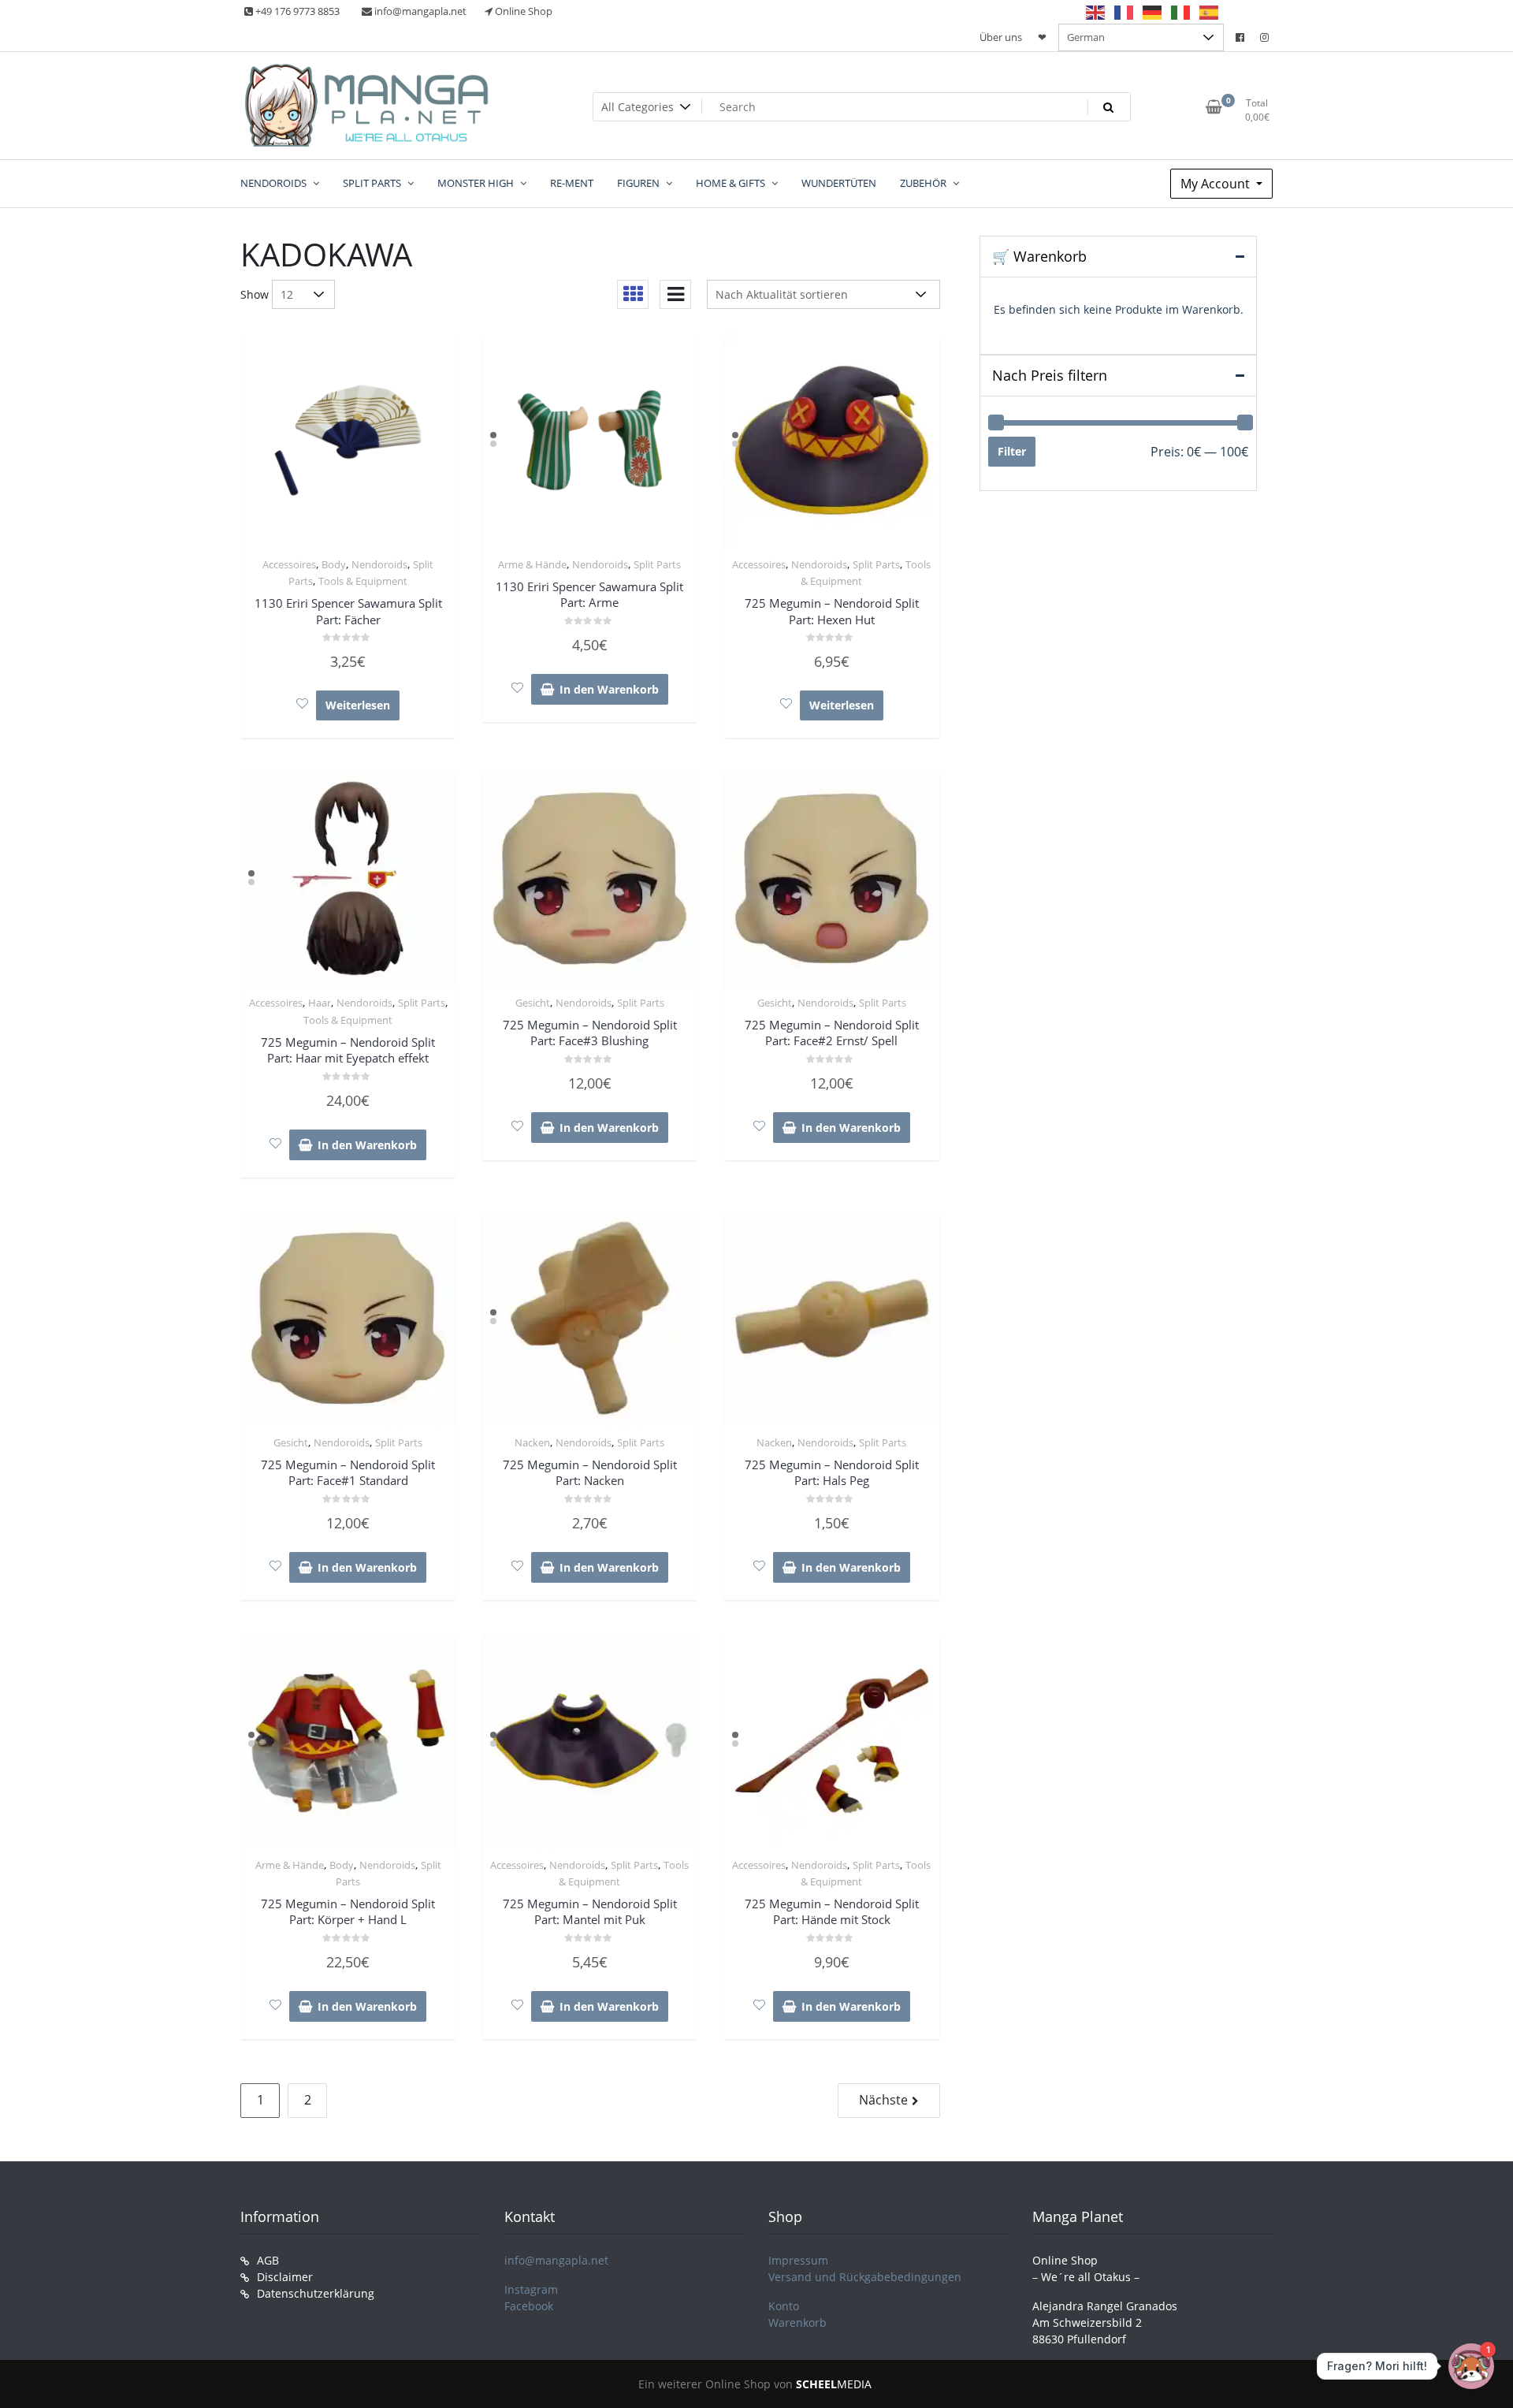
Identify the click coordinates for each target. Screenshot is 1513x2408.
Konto (784, 2306)
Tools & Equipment (363, 581)
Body (334, 564)
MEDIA (834, 2384)
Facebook (529, 2306)
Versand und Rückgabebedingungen (865, 2277)
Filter (1012, 451)
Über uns (1001, 37)
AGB (268, 2260)
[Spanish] (1210, 12)
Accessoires (289, 564)
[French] (1125, 12)
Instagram (531, 2289)
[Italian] (1181, 12)
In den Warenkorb (609, 689)
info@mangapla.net (556, 2260)
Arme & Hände (532, 564)
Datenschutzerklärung (316, 2293)
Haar (320, 1003)
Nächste (883, 2100)
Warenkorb (797, 2322)
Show (255, 294)
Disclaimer (285, 2277)
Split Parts (657, 564)
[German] (1153, 12)
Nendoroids (379, 564)
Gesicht (533, 1003)
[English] (1096, 12)
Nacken (532, 1442)
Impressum (798, 2260)
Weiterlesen (358, 705)
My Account (1217, 184)
